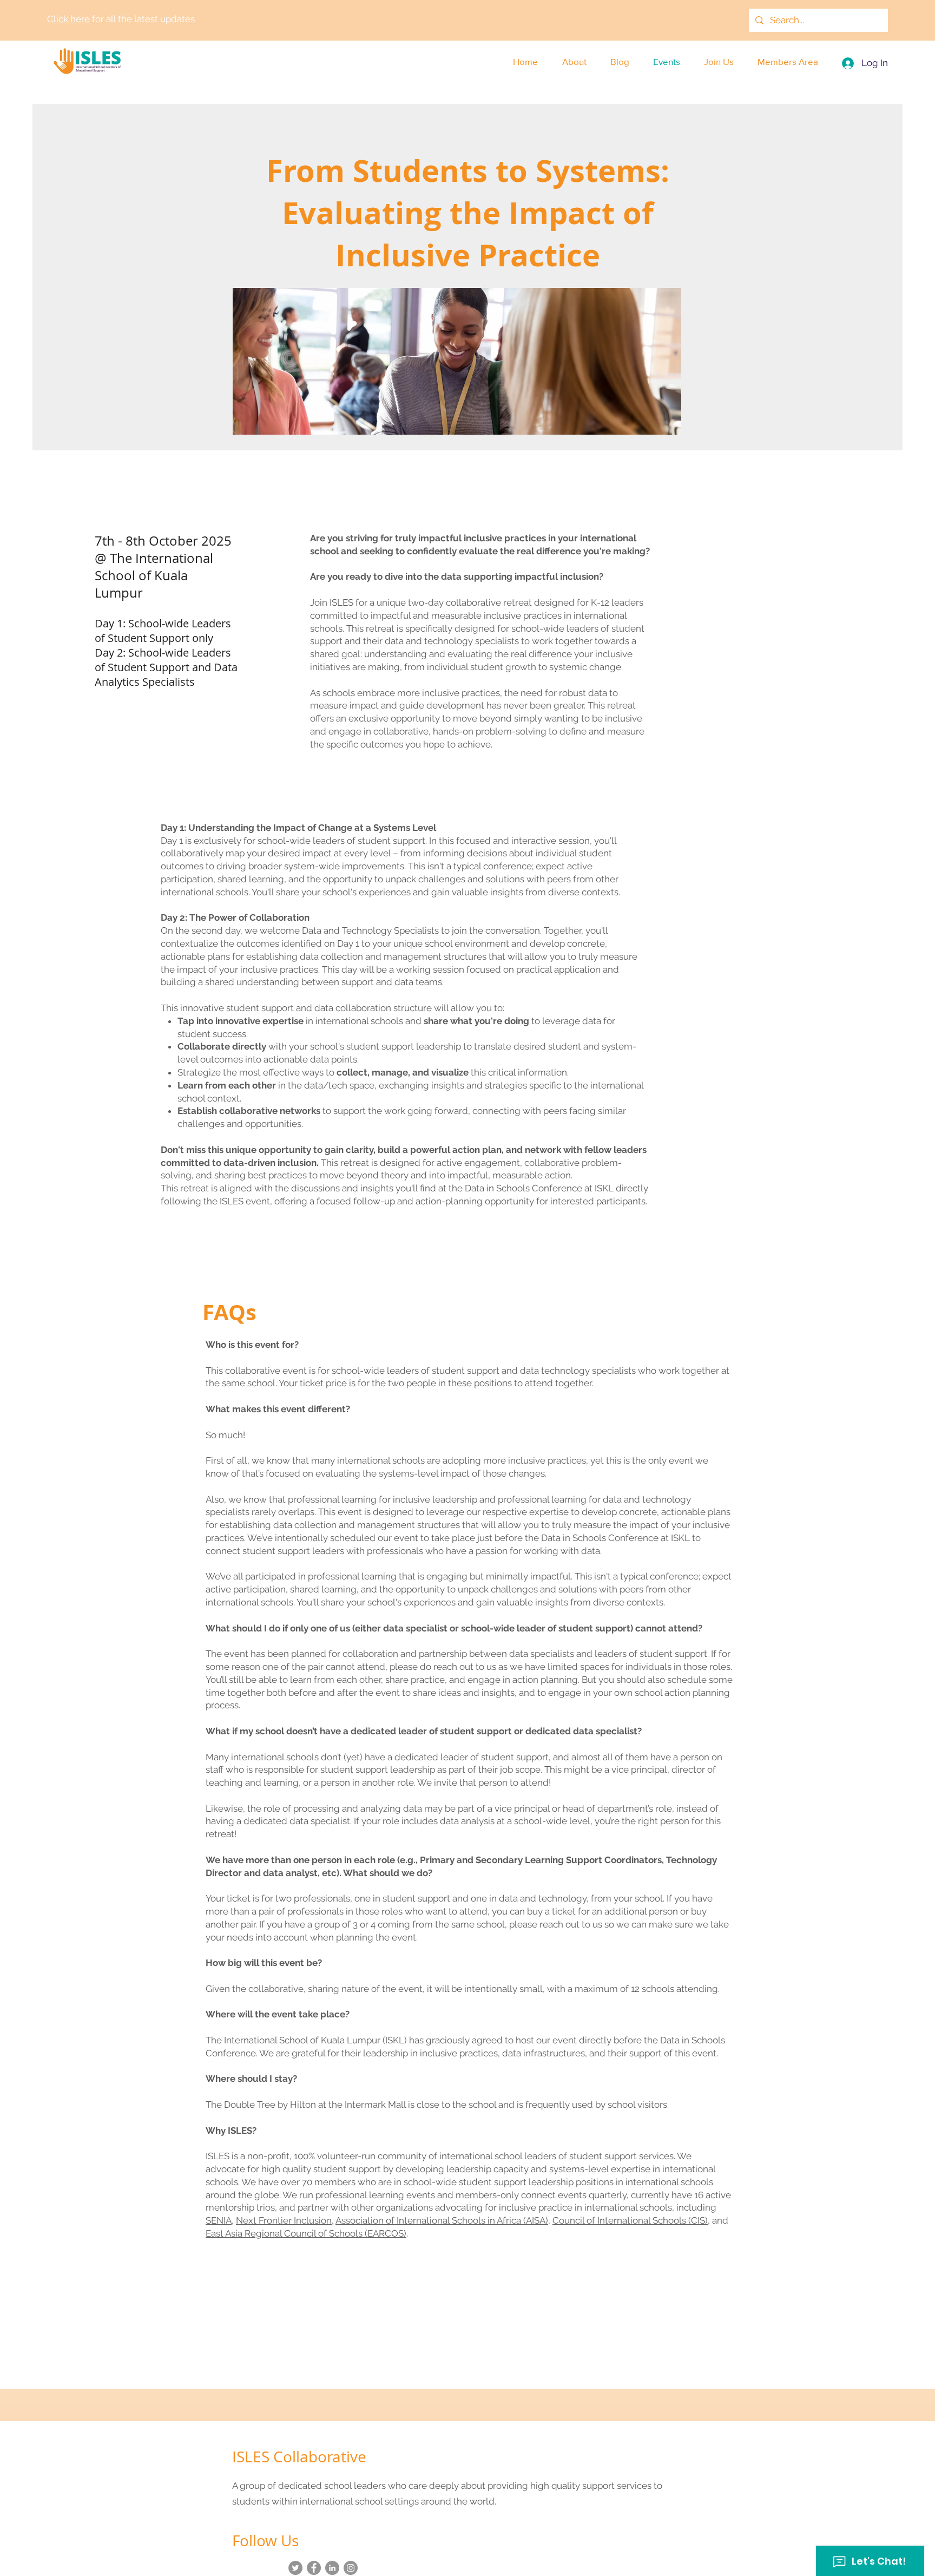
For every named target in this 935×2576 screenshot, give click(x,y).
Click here (68, 19)
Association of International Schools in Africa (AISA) (442, 2220)
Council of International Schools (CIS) (630, 2220)
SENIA (219, 2220)
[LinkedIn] (332, 2568)
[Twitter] (295, 2568)
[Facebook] (314, 2568)
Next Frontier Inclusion (284, 2220)
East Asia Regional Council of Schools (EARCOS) (306, 2233)
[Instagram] (351, 2568)
